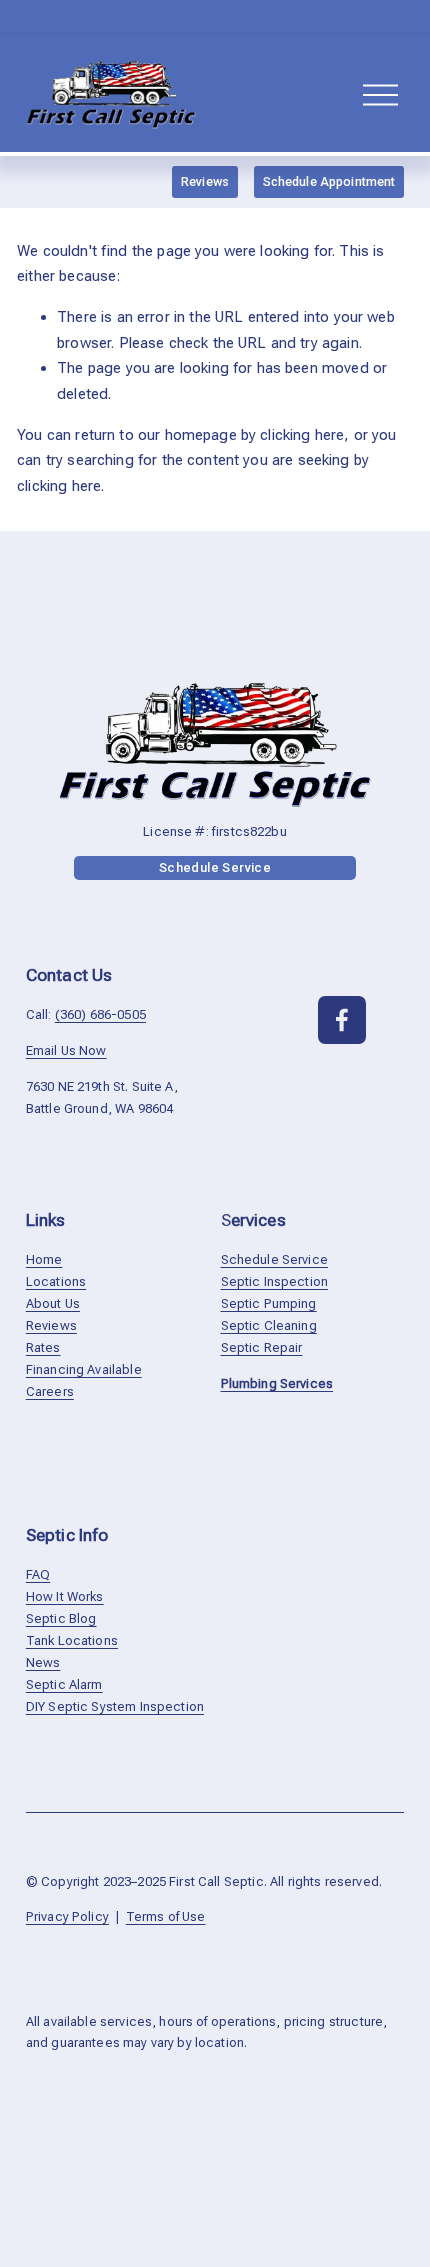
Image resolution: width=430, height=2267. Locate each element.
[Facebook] (342, 1020)
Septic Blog (61, 1618)
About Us (53, 1303)
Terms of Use (166, 1916)
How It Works (65, 1596)
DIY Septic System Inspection (115, 1706)
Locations (56, 1281)
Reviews (205, 181)
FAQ (38, 1574)
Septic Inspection (275, 1281)
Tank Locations (72, 1640)
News (43, 1662)
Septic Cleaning (269, 1325)
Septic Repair (262, 1347)
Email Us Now (66, 1050)
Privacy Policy (67, 1916)
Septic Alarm (64, 1684)
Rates (43, 1347)
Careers (50, 1391)
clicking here (302, 435)
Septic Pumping (269, 1303)
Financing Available (84, 1369)
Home (44, 1259)
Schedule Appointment (329, 181)
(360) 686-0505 (100, 1014)
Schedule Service (215, 867)
